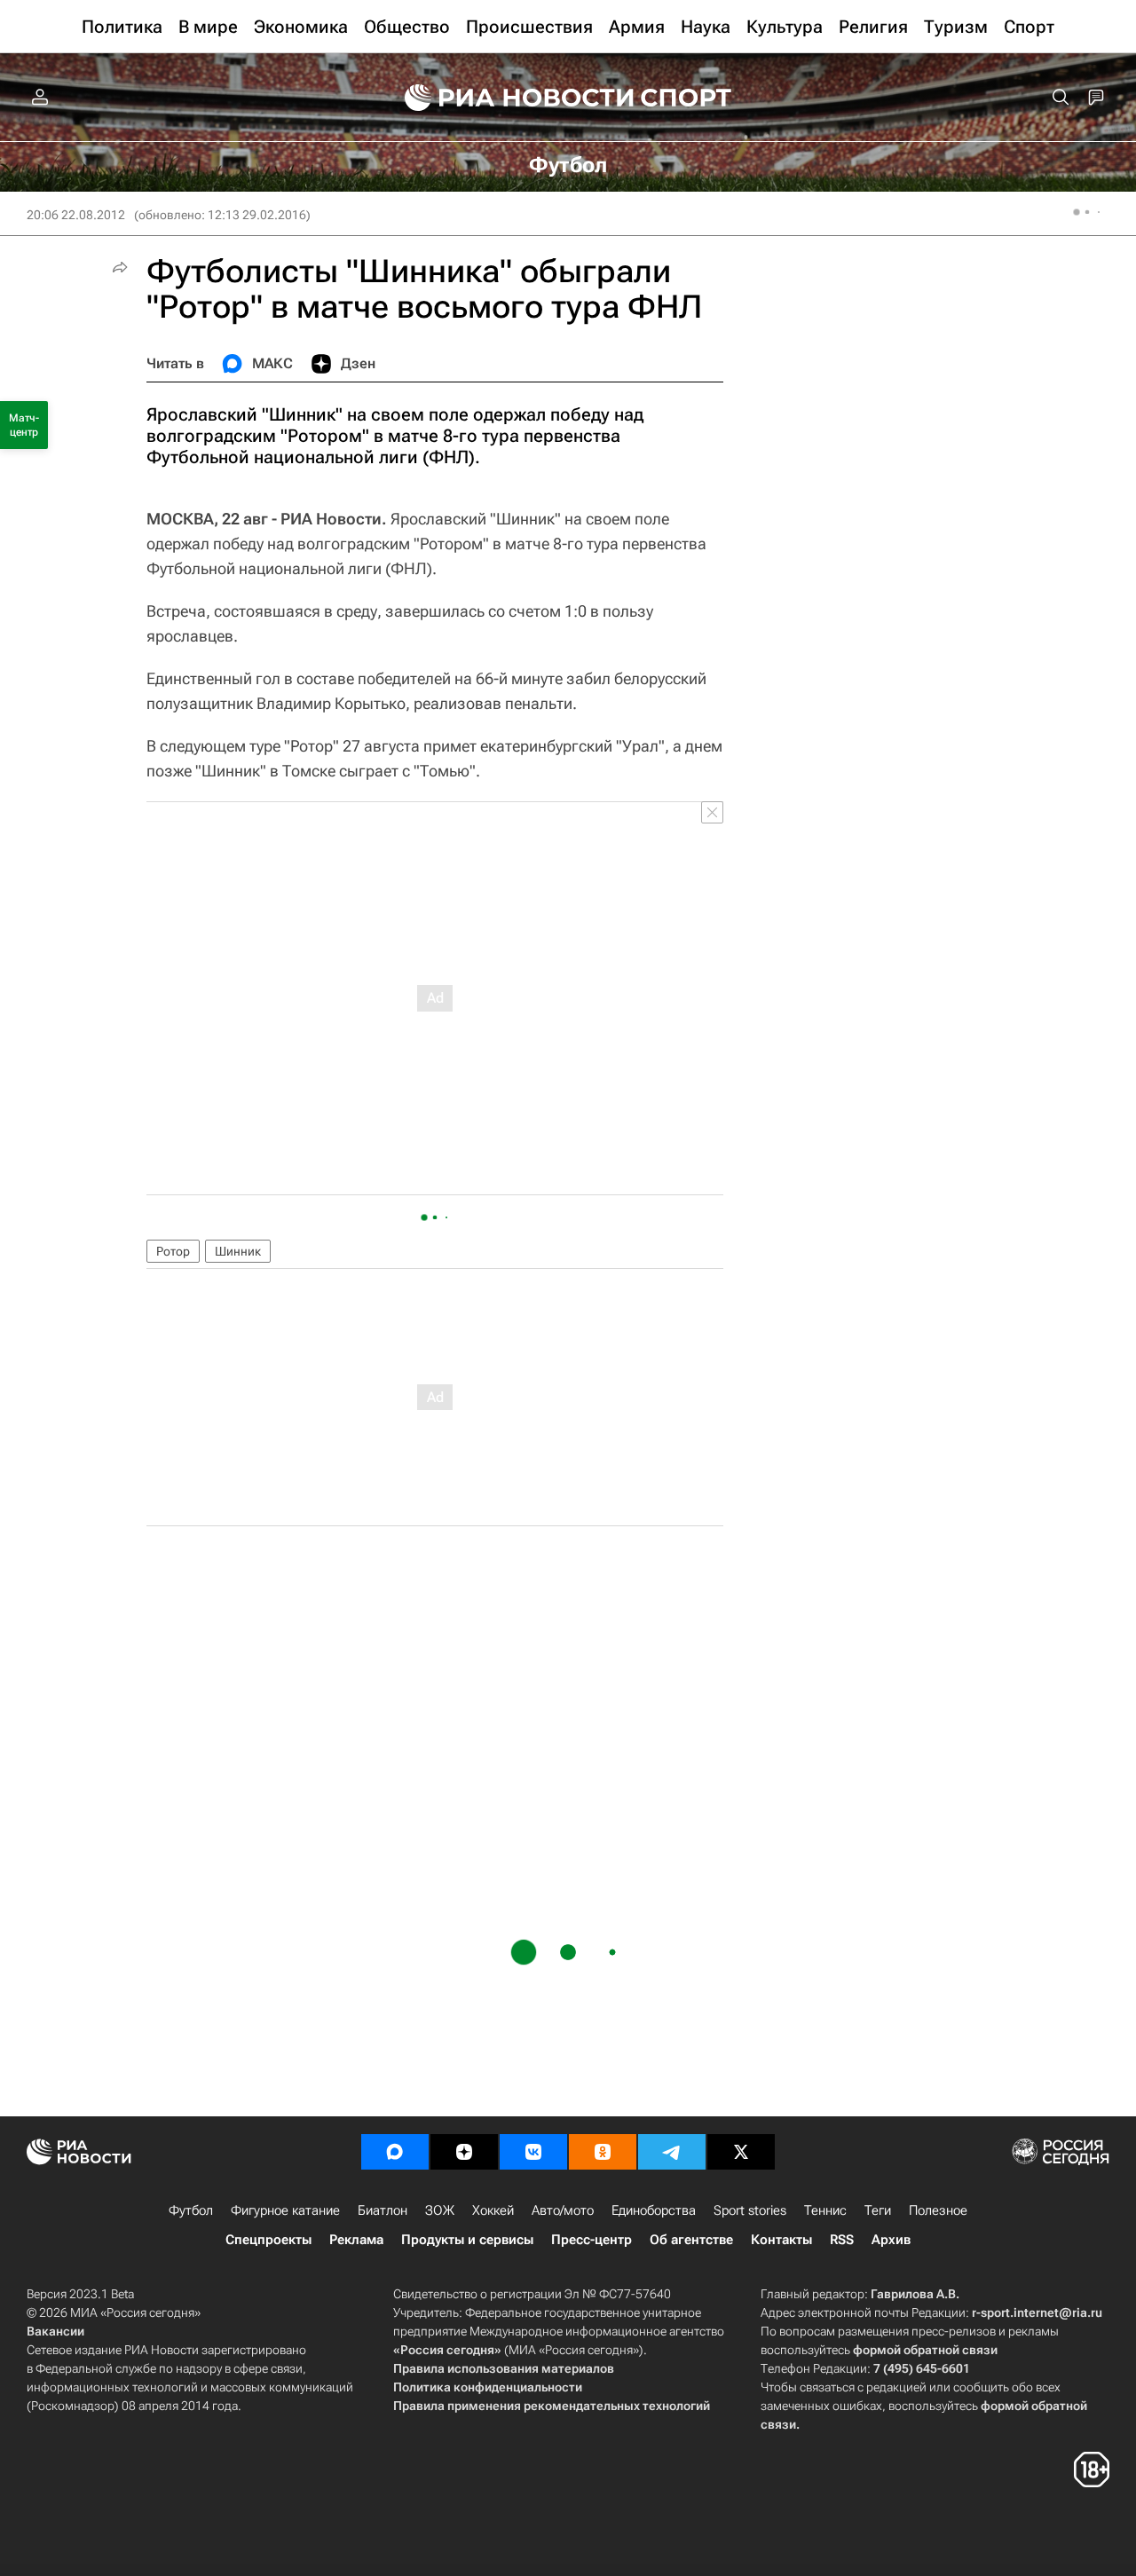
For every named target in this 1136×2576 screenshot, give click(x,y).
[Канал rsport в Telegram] (672, 2152)
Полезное (938, 2210)
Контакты (781, 2240)
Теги (878, 2210)
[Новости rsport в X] (741, 2152)
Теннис (825, 2210)
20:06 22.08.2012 (76, 215)
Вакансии (55, 2331)
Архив (891, 2240)
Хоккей (493, 2210)
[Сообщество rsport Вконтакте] (533, 2152)
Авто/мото (563, 2210)
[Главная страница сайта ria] (508, 98)
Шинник (238, 1251)
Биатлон (383, 2210)
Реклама (356, 2240)
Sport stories (750, 2210)
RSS (842, 2240)
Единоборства (654, 2210)
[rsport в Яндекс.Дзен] (464, 2152)
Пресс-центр (592, 2240)
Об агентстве (691, 2240)
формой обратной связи (925, 2350)
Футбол (191, 2210)
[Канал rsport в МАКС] (395, 2152)
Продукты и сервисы (467, 2240)
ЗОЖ (440, 2210)
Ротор (173, 1251)
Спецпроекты (268, 2240)
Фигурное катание (285, 2210)
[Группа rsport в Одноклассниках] (603, 2152)
